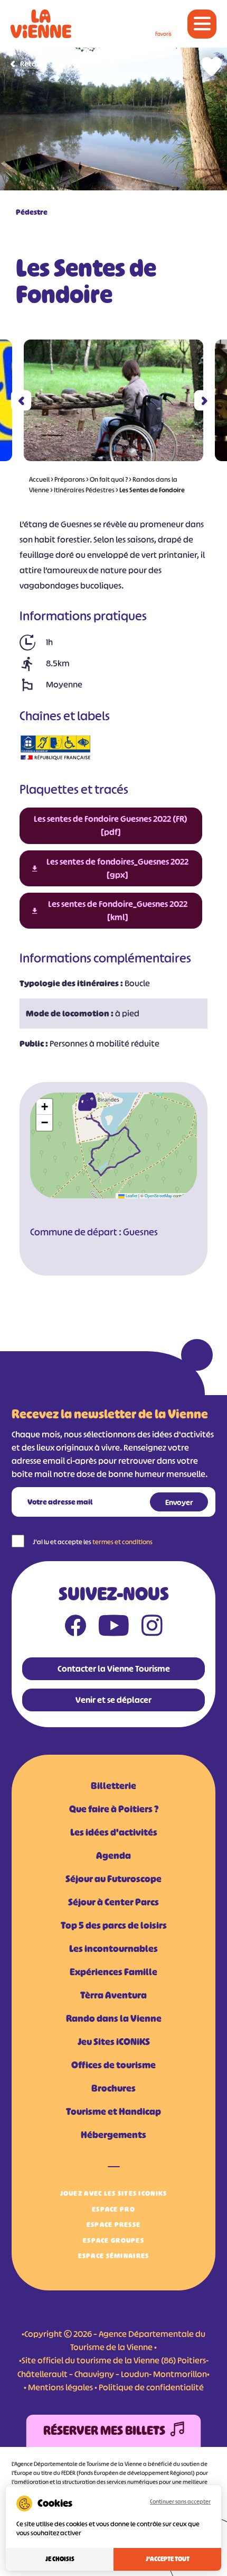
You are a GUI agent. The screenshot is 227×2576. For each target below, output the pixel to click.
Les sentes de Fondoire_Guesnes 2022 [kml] (118, 910)
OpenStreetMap (158, 1195)
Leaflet (131, 1195)
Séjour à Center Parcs (113, 1902)
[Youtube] (114, 1628)
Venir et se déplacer (113, 1700)
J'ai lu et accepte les (93, 1542)
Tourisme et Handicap (113, 2112)
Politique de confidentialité (151, 2387)
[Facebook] (75, 1628)
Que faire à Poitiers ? (114, 1809)
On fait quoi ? (109, 479)
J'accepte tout (168, 2559)
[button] (21, 401)
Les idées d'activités (114, 1832)
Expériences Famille (113, 1972)
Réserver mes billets (104, 2431)
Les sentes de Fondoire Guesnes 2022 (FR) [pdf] (111, 825)
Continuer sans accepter (180, 2501)
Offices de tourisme (113, 2065)
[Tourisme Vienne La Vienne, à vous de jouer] (41, 24)
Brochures (113, 2088)
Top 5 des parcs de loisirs (114, 1926)
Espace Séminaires (114, 2256)
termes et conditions (122, 1542)
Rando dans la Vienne (114, 2019)
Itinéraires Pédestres (84, 490)
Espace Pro (113, 2209)
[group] (113, 400)
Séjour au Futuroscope (113, 1879)
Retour (32, 64)
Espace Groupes (113, 2240)
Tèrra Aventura (113, 1995)
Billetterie (113, 1786)
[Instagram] (152, 1628)
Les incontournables (113, 1949)
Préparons (70, 479)
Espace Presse (114, 2225)
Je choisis (60, 2559)
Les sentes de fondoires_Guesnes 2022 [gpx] (117, 868)
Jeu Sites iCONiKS (114, 2042)
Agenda (113, 1856)
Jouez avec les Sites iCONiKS (114, 2193)
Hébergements (113, 2135)
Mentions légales (60, 2387)
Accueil (39, 479)
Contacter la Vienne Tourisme (114, 1669)
